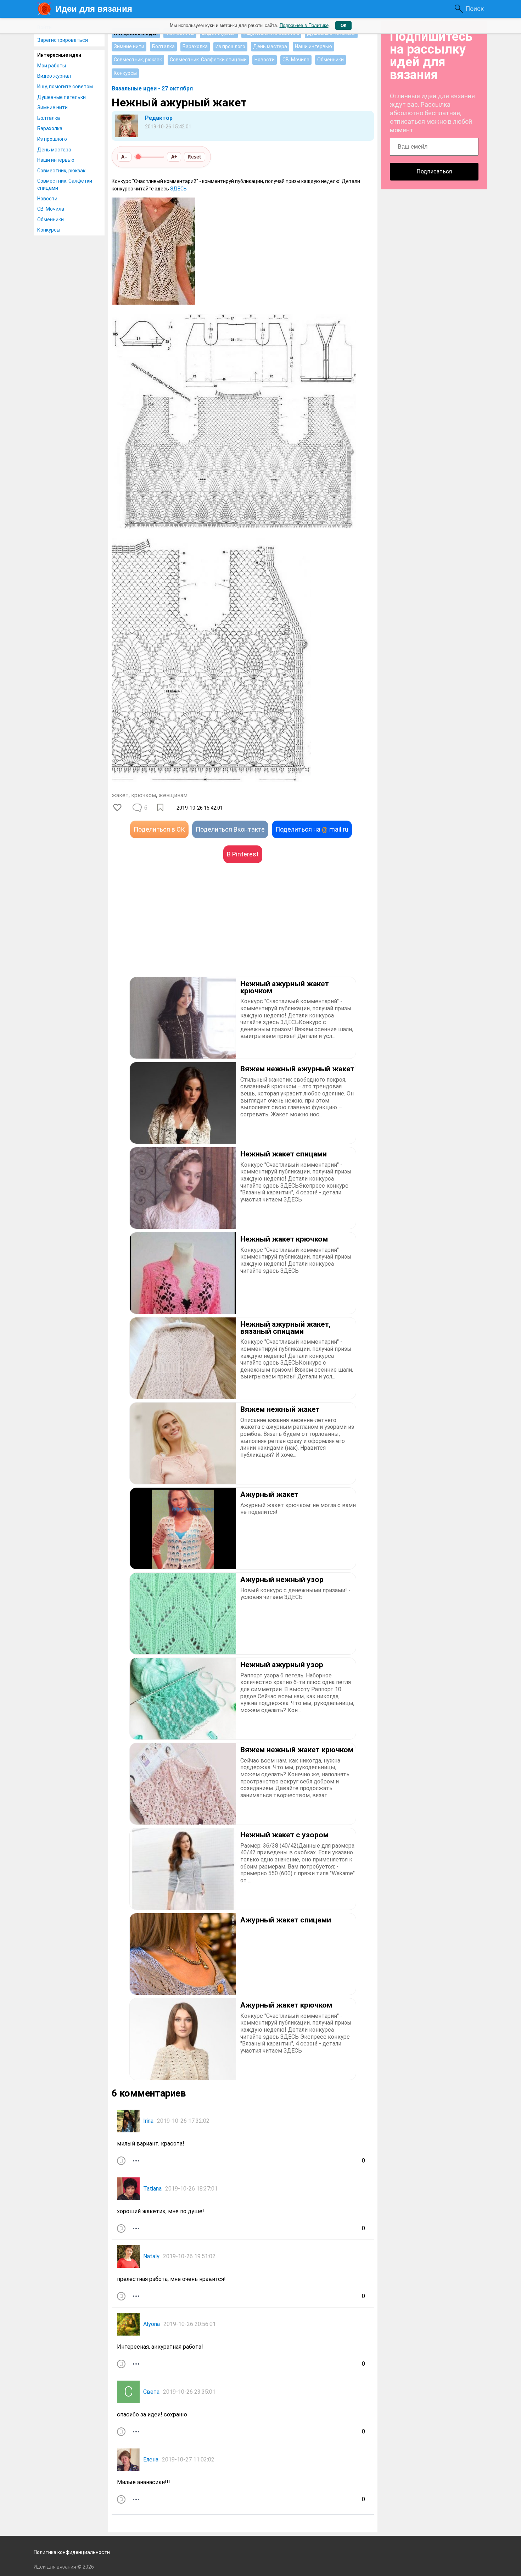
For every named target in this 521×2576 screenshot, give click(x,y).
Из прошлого (52, 139)
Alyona (152, 2324)
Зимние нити (52, 107)
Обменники (51, 220)
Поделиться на (312, 829)
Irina (148, 2121)
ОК (343, 26)
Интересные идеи (59, 55)
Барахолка (50, 128)
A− (124, 157)
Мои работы (52, 66)
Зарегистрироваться (63, 40)
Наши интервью (56, 160)
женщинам (173, 795)
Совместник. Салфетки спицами (65, 184)
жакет (120, 795)
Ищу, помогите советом (65, 87)
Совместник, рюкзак (61, 171)
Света (151, 2392)
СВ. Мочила (51, 209)
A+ (174, 157)
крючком (144, 795)
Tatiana (152, 2189)
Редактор (159, 118)
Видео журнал (54, 76)
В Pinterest (243, 854)
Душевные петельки (61, 97)
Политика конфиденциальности (72, 2552)
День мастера (54, 150)
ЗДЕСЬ (178, 189)
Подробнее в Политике (304, 25)
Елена (151, 2460)
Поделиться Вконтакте (230, 829)
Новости (47, 199)
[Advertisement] (177, 931)
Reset (195, 157)
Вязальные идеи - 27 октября (152, 88)
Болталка (49, 118)
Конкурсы (49, 230)
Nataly (151, 2256)
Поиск (475, 9)
